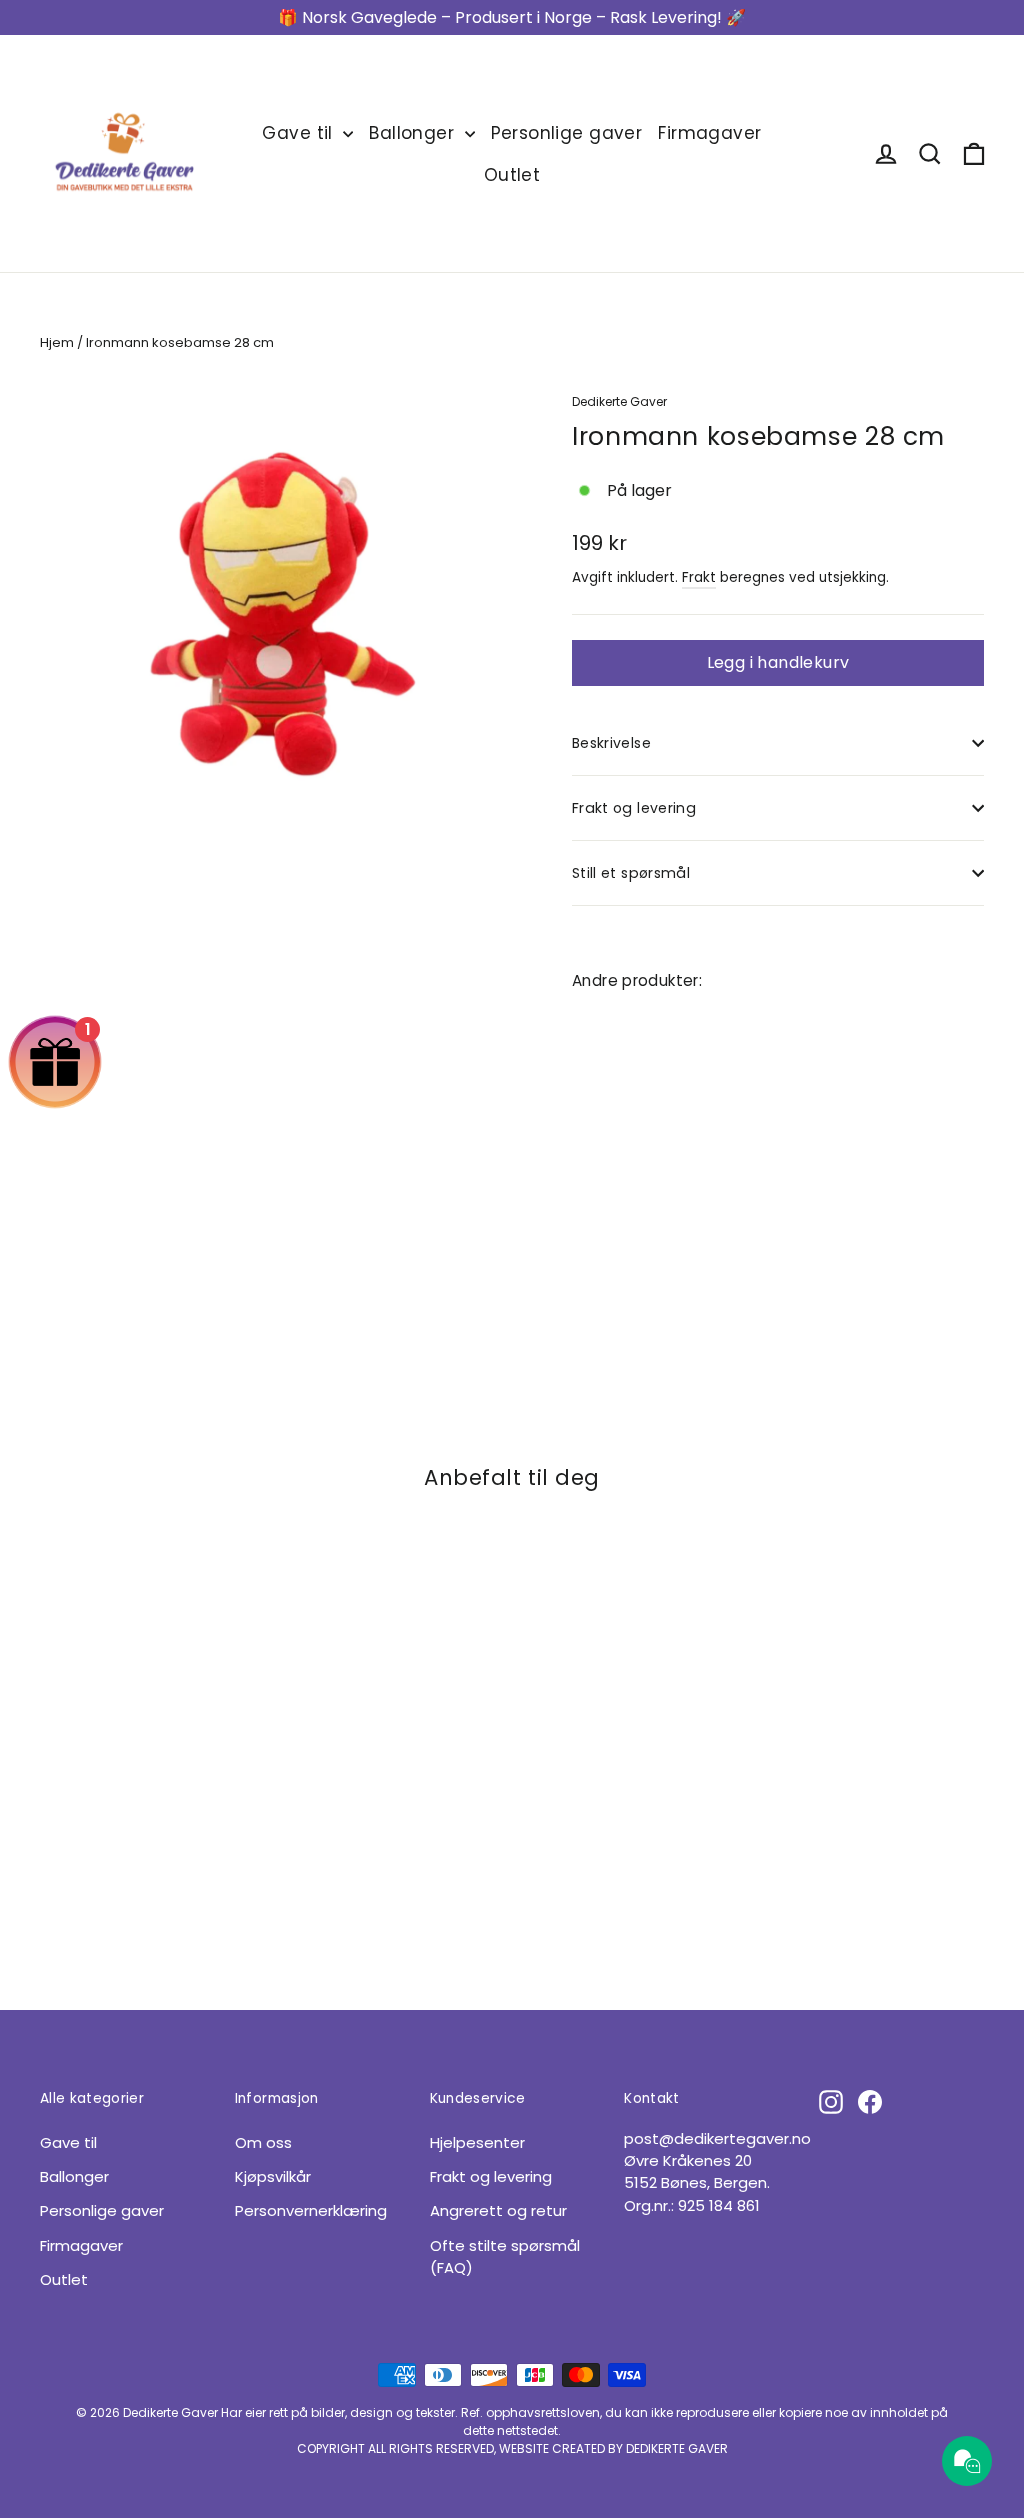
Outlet (512, 175)
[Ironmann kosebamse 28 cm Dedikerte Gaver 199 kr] (606, 1113)
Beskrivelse (611, 743)
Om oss (263, 2142)
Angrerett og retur (498, 2210)
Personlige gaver (567, 133)
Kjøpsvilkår (273, 2176)
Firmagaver (709, 133)
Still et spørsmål (631, 873)
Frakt (699, 577)
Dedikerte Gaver (619, 401)
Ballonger (414, 133)
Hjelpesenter (477, 2142)
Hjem (57, 342)
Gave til (300, 133)
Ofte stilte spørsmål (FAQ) (505, 2256)
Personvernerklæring (311, 2210)
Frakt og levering (634, 808)
